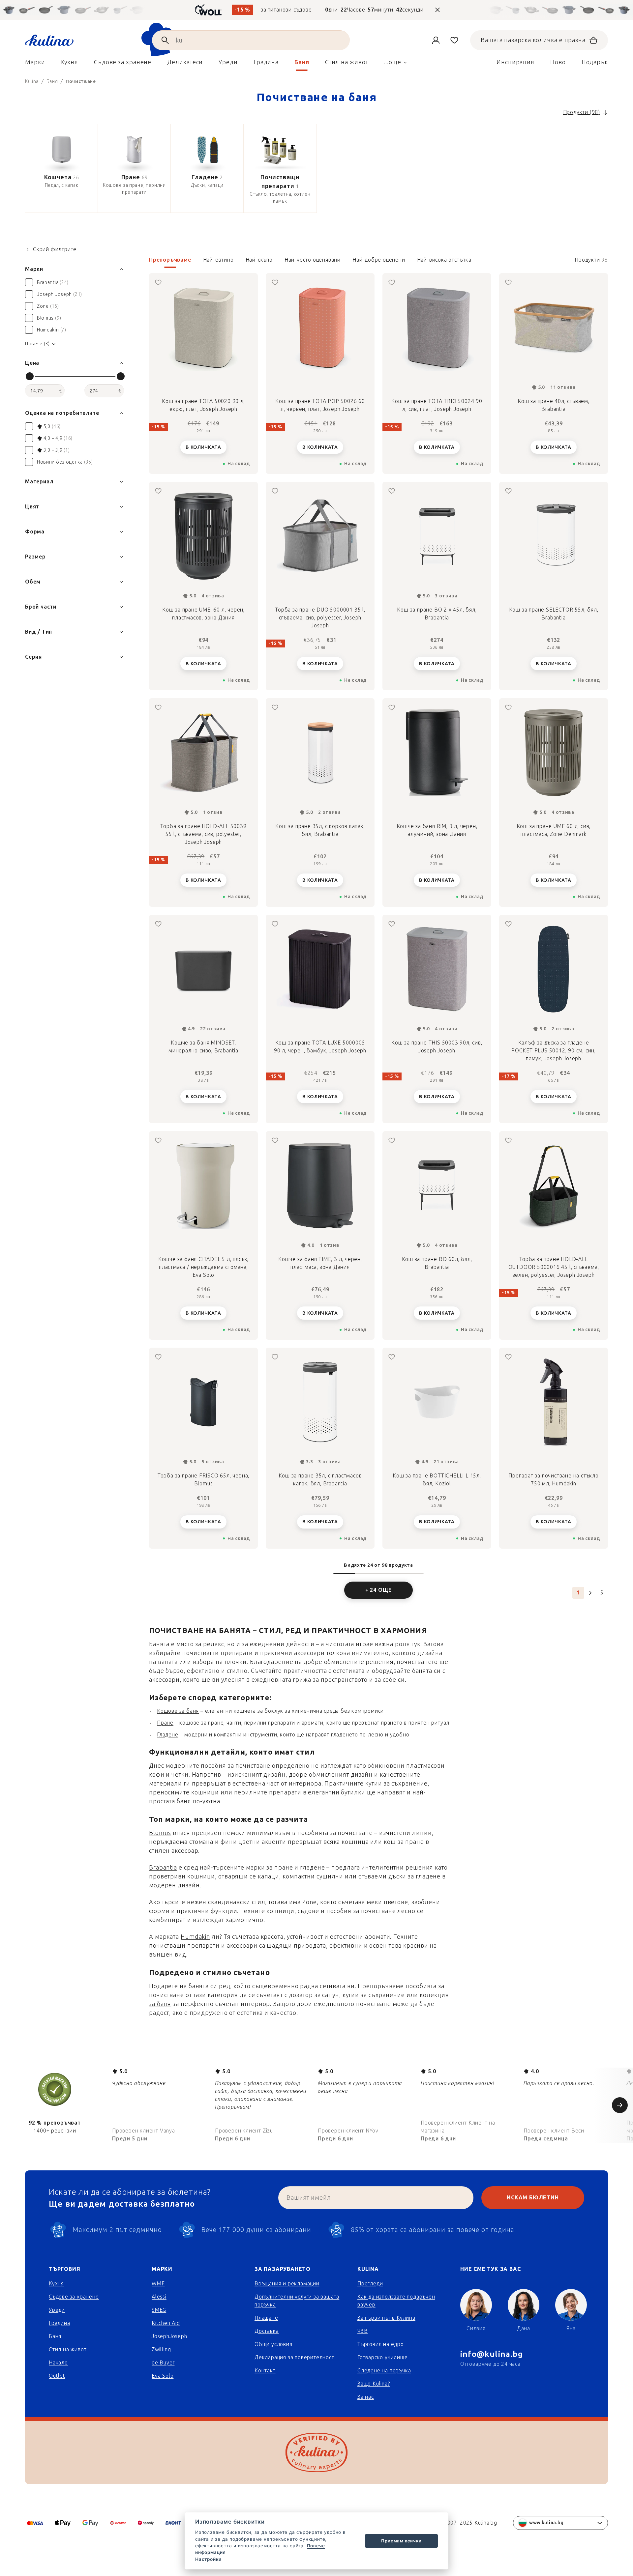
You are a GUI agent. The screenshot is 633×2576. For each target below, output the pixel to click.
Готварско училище (383, 2357)
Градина (60, 2323)
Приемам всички (401, 2541)
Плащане (266, 2318)
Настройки (208, 2559)
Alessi (159, 2297)
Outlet (57, 2376)
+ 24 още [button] (378, 1590)
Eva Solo (163, 2376)
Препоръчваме (170, 260)
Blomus (160, 1833)
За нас (366, 2397)
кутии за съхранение (374, 1995)
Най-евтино (218, 260)
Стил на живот (68, 2349)
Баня (55, 2336)
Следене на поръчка (384, 2371)
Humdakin (195, 1937)
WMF (158, 2284)
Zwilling (161, 2349)
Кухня (56, 2284)
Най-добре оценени (379, 260)
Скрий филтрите (55, 249)
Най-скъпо (259, 260)
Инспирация (515, 62)
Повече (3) (37, 344)
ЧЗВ (362, 2331)
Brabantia (163, 1868)
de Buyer (163, 2363)
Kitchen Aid (166, 2323)
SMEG (159, 2310)
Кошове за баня (178, 1711)
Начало (58, 2363)
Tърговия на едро (381, 2344)
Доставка (267, 2331)
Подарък (595, 62)
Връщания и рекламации (287, 2284)
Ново (558, 62)
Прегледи (370, 2284)
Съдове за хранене (74, 2297)
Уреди (57, 2310)
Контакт (265, 2371)
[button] (378, 262)
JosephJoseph (169, 2336)
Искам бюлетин (533, 2198)
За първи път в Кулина (386, 2318)
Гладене (168, 1735)
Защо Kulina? (374, 2384)
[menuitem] (35, 64)
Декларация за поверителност (294, 2357)
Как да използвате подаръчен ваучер (396, 2301)
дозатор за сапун (314, 1995)
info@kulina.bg (492, 2354)
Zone (310, 1902)
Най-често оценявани (313, 260)
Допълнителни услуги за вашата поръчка (297, 2301)
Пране (165, 1723)
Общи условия (273, 2344)
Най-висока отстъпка (444, 260)
